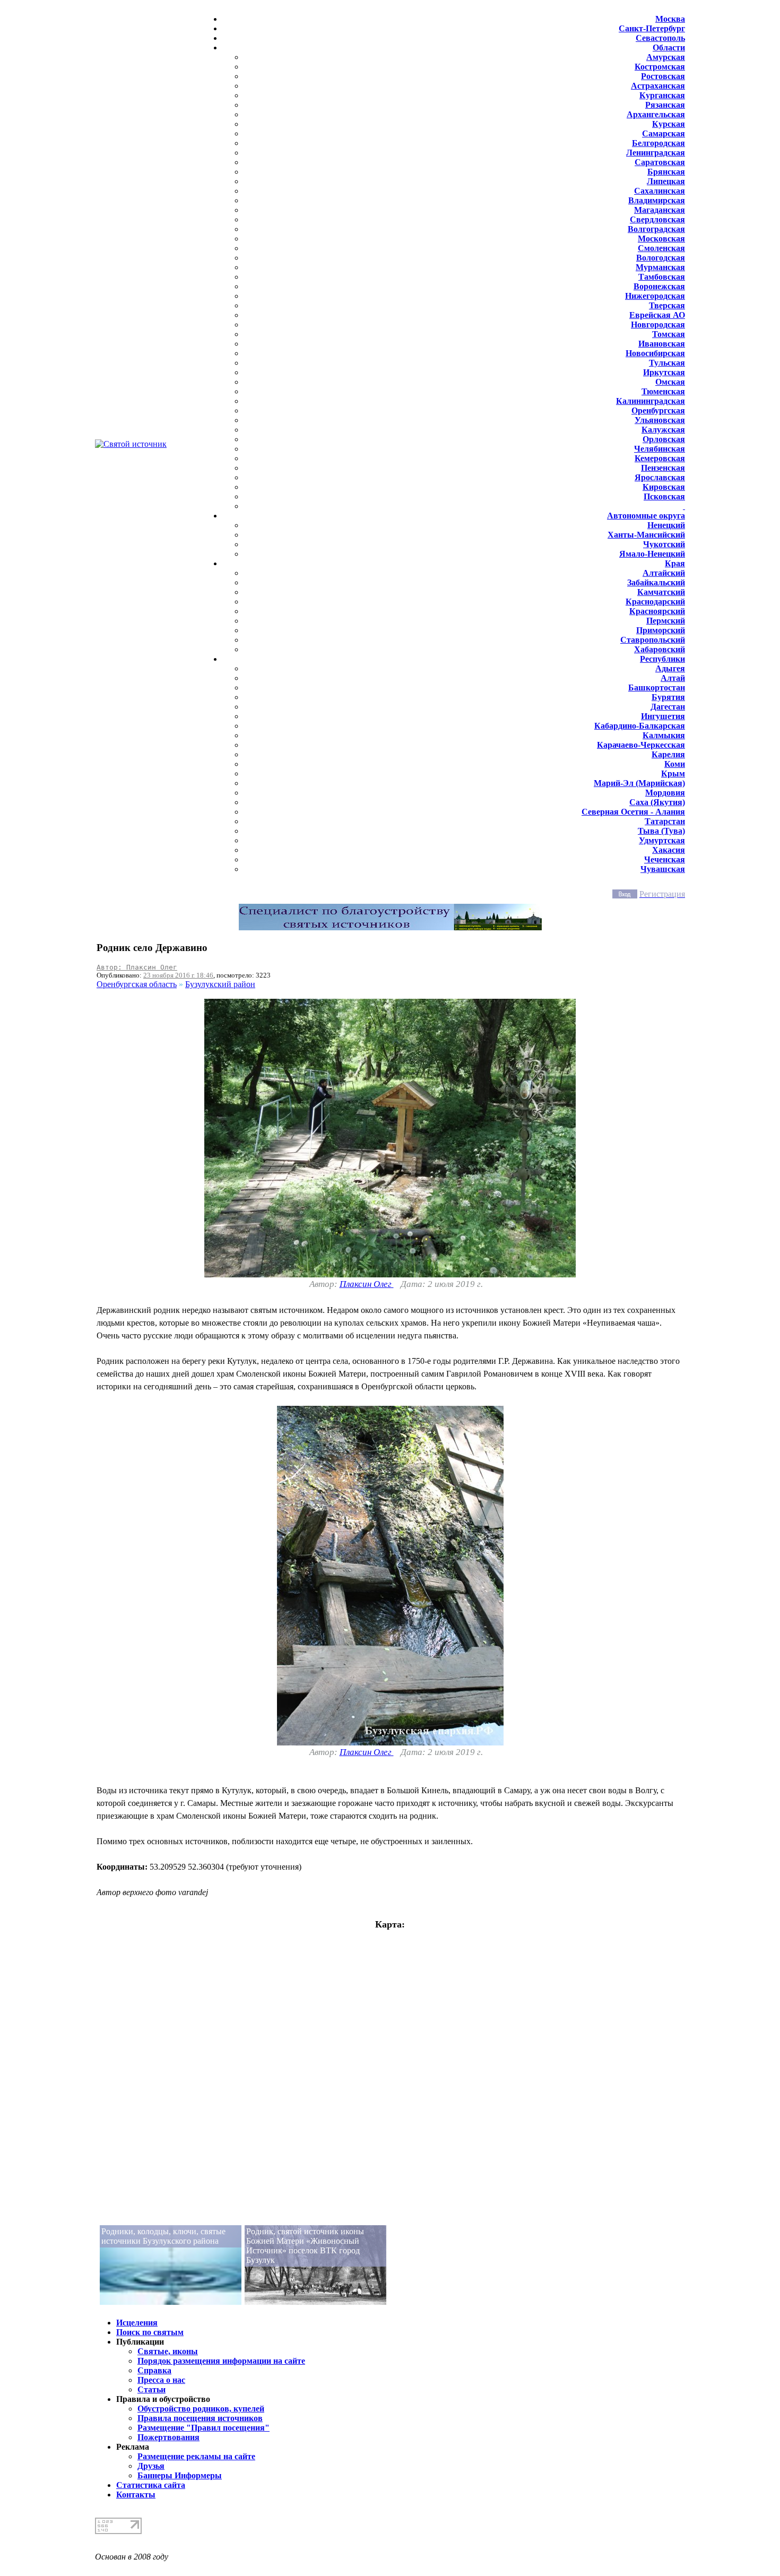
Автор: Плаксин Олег (137, 967)
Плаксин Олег (367, 1284)
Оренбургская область (137, 984)
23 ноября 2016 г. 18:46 (178, 975)
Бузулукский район (220, 984)
